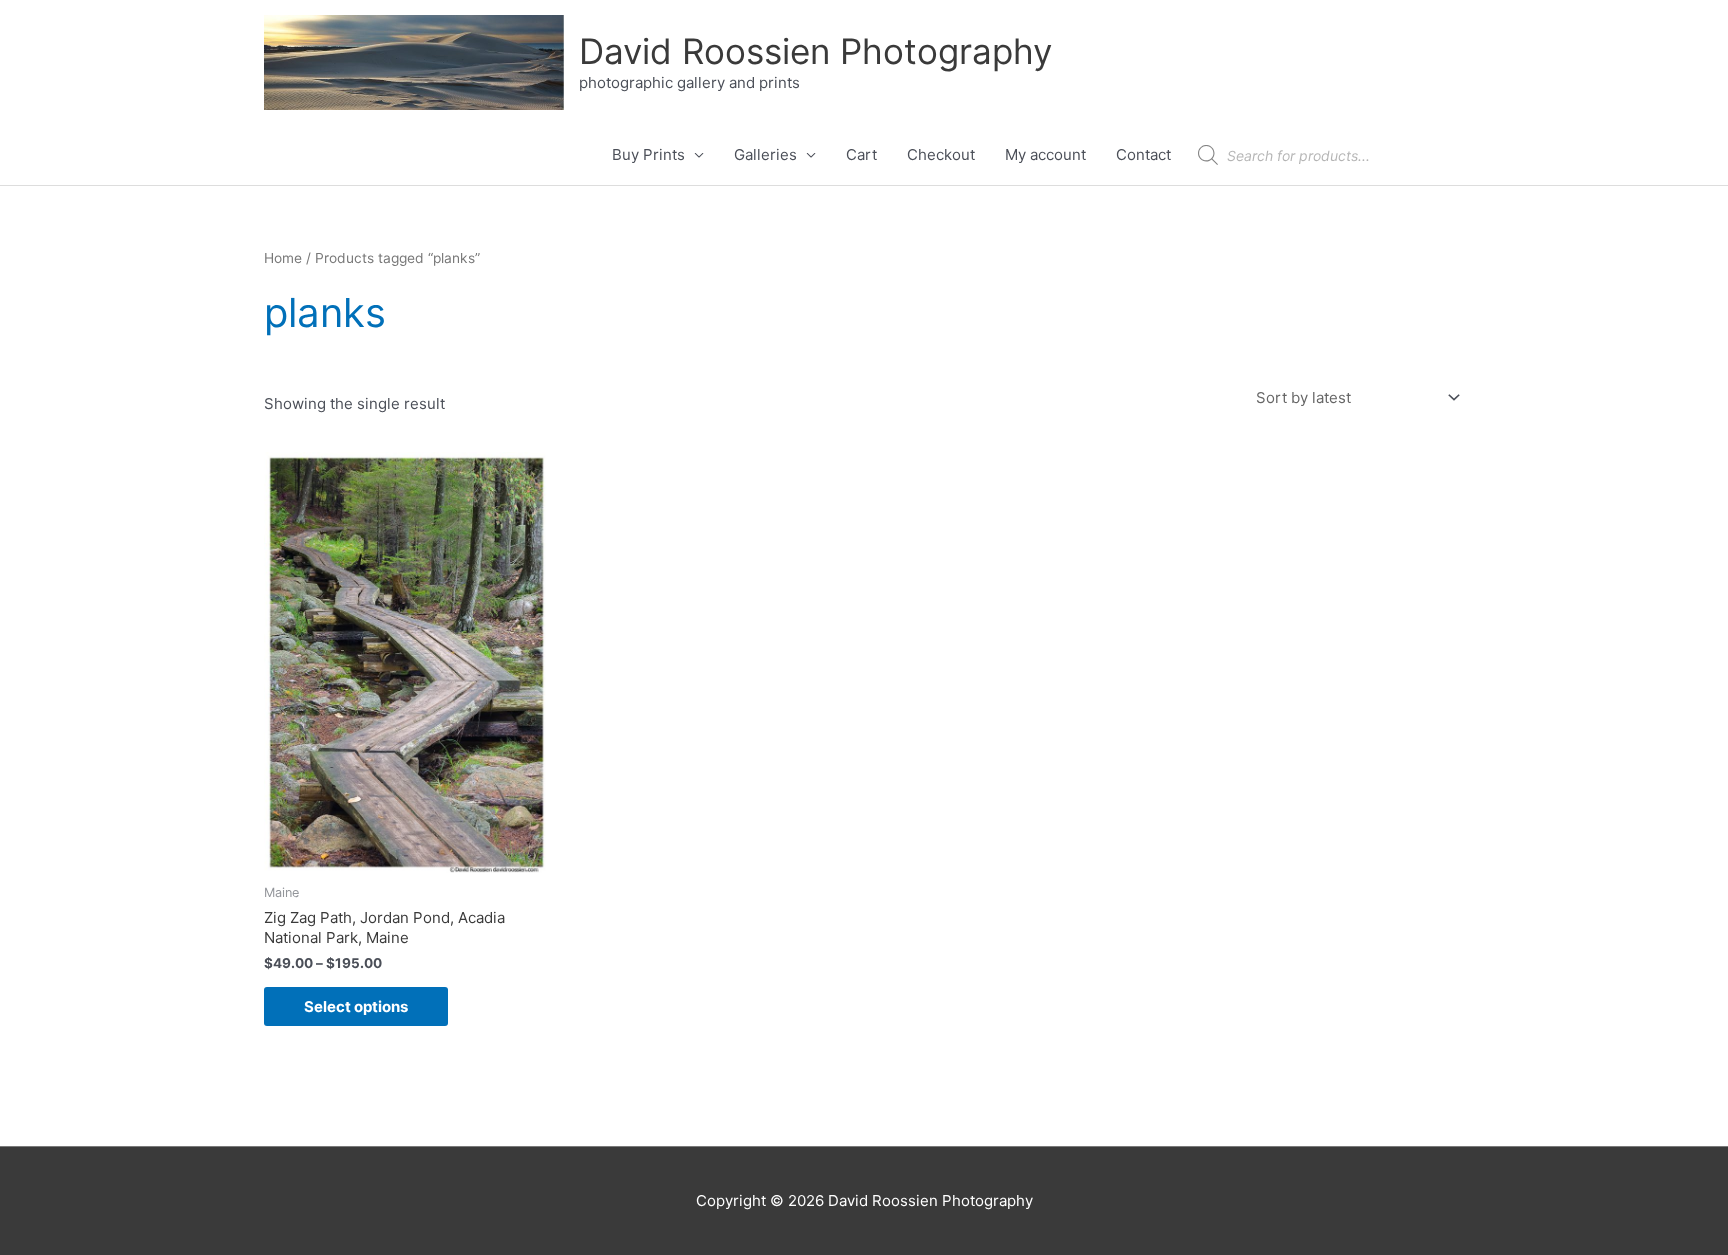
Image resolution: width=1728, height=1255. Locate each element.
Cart (861, 154)
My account (1045, 154)
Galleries (765, 154)
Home (283, 258)
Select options (356, 1006)
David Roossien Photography (815, 51)
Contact (1143, 154)
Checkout (941, 154)
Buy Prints (648, 154)
